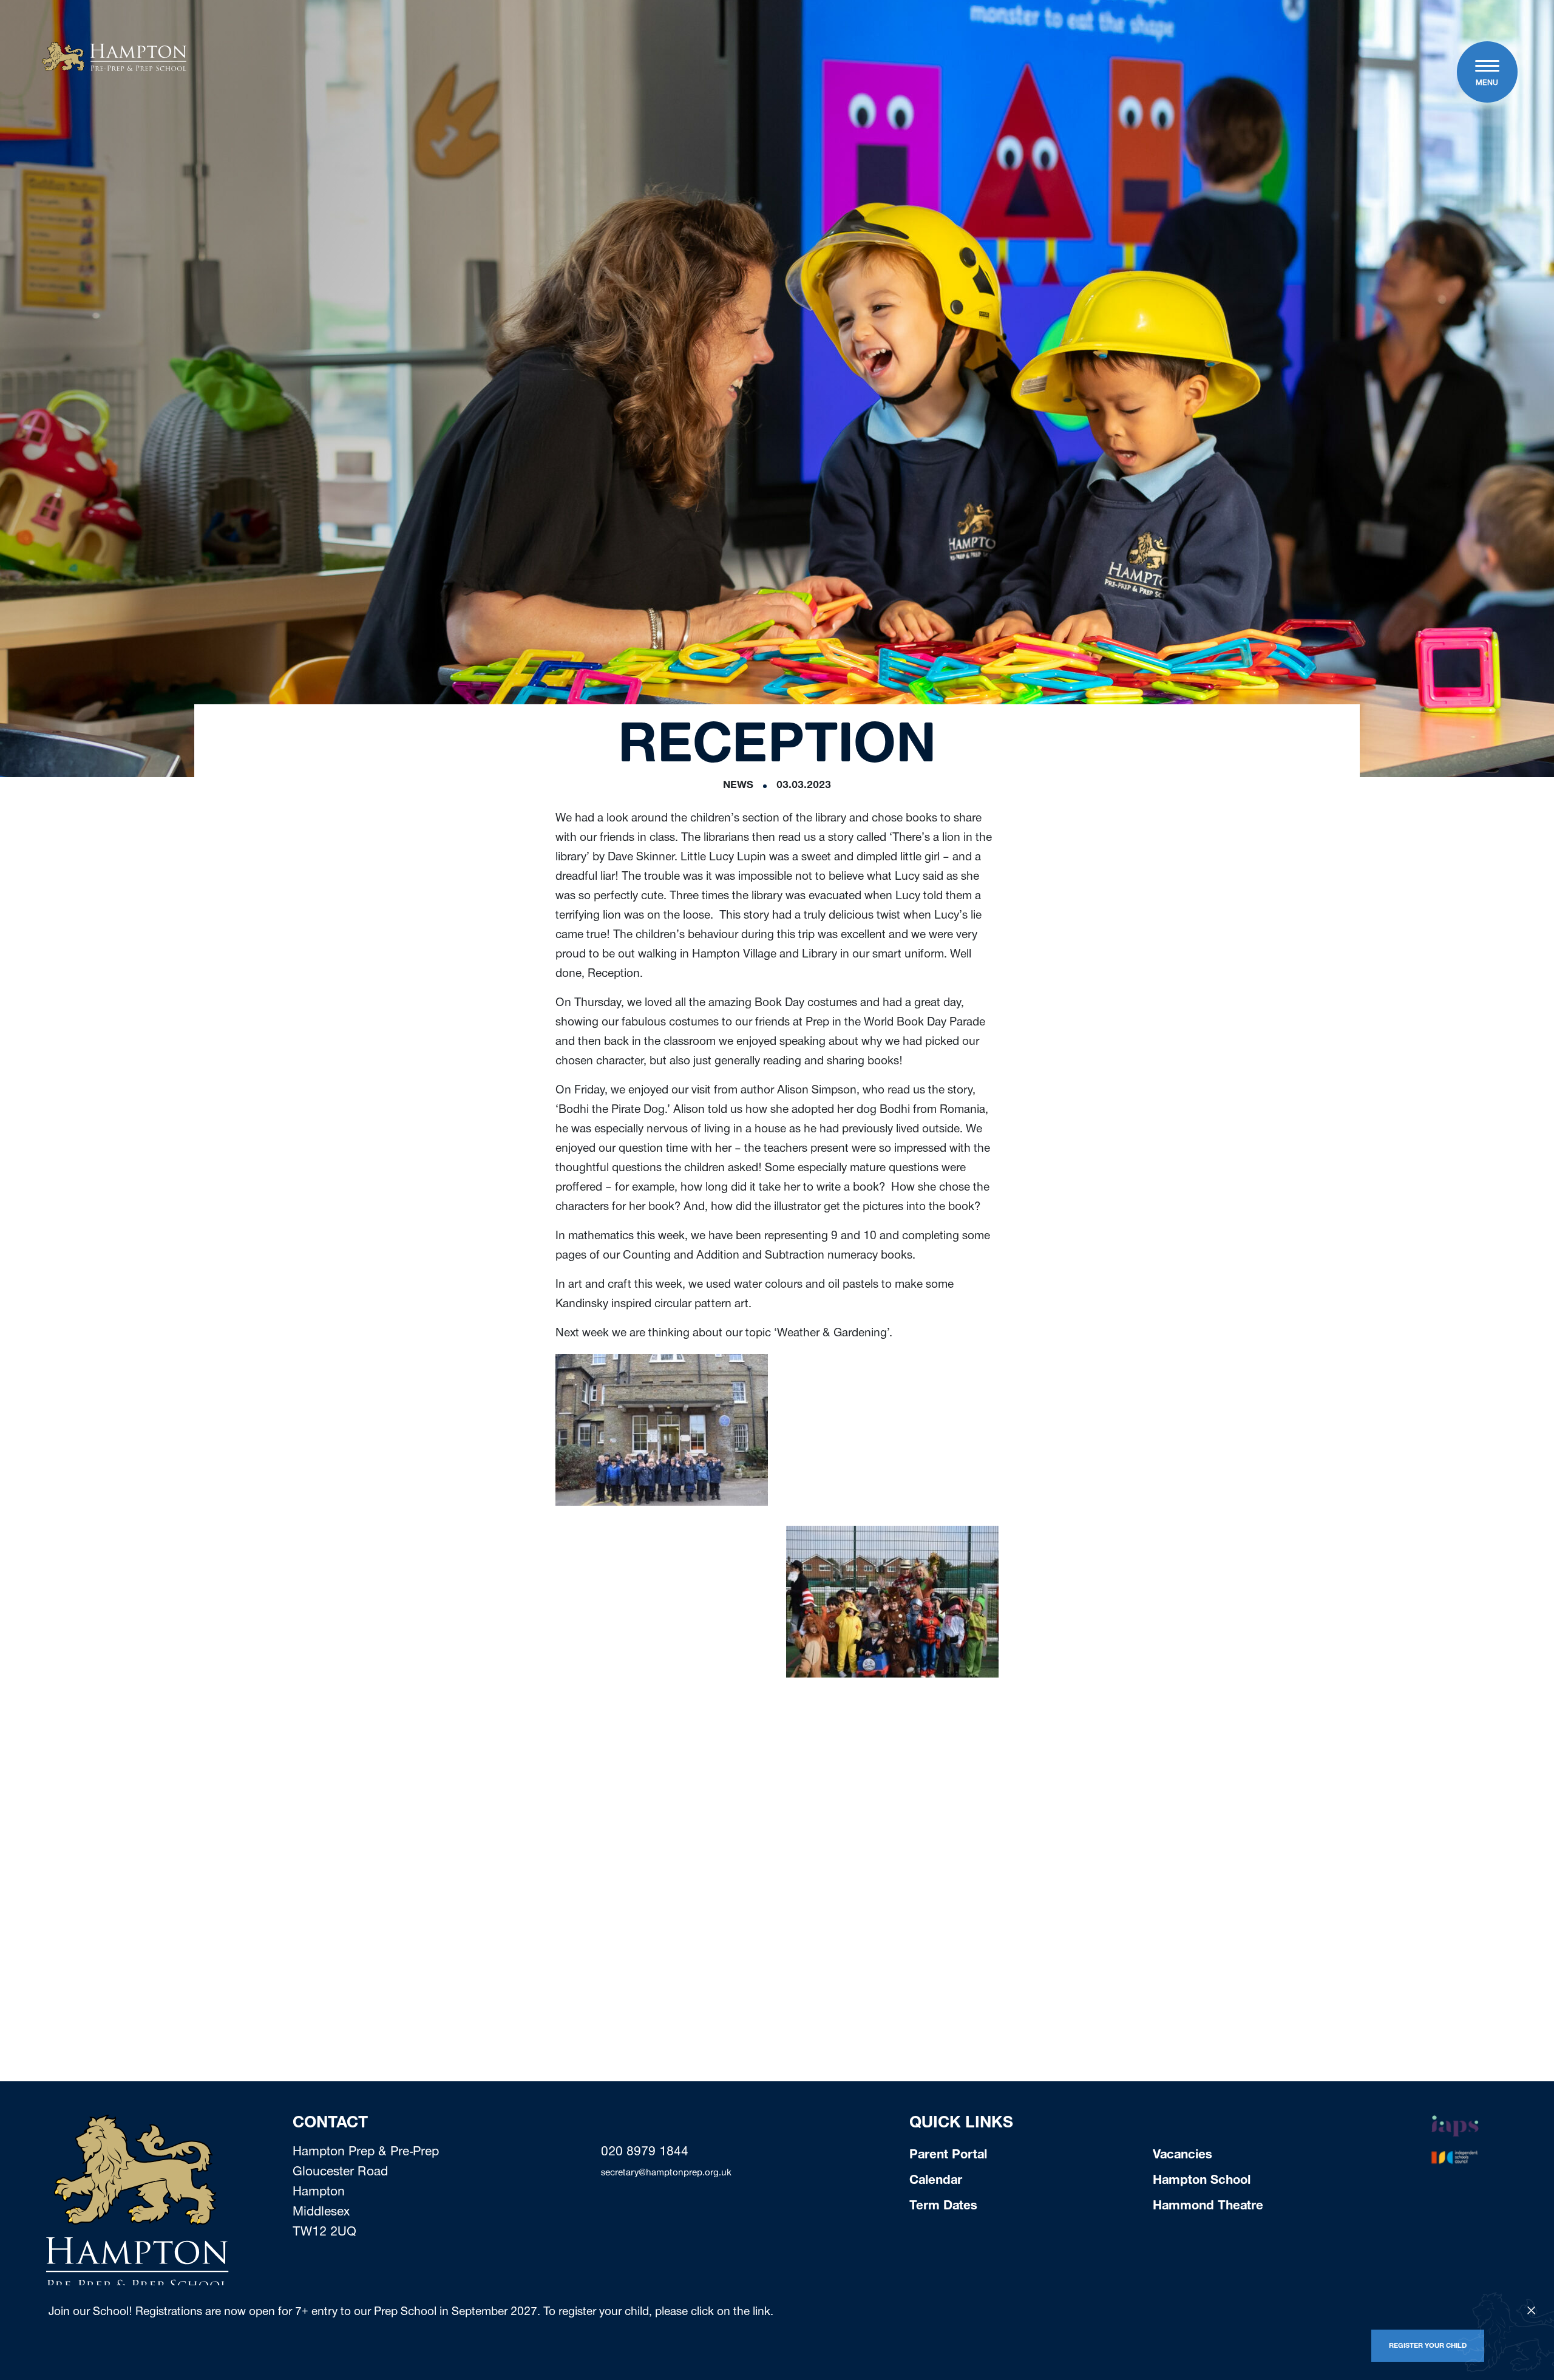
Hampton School (1202, 2181)
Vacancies (1182, 2156)
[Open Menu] (1487, 67)
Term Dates (943, 2207)
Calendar (936, 2181)
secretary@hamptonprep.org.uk (666, 2174)
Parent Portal (948, 2156)
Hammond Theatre (1208, 2207)
